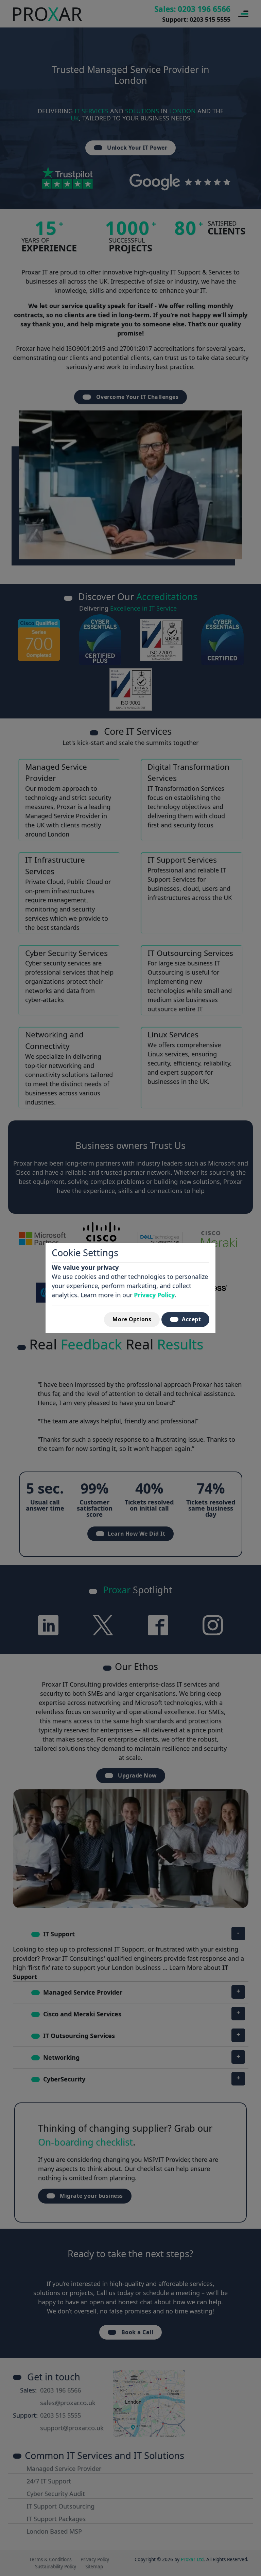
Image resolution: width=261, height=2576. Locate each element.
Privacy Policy (154, 1295)
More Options (132, 1319)
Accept (191, 1319)
